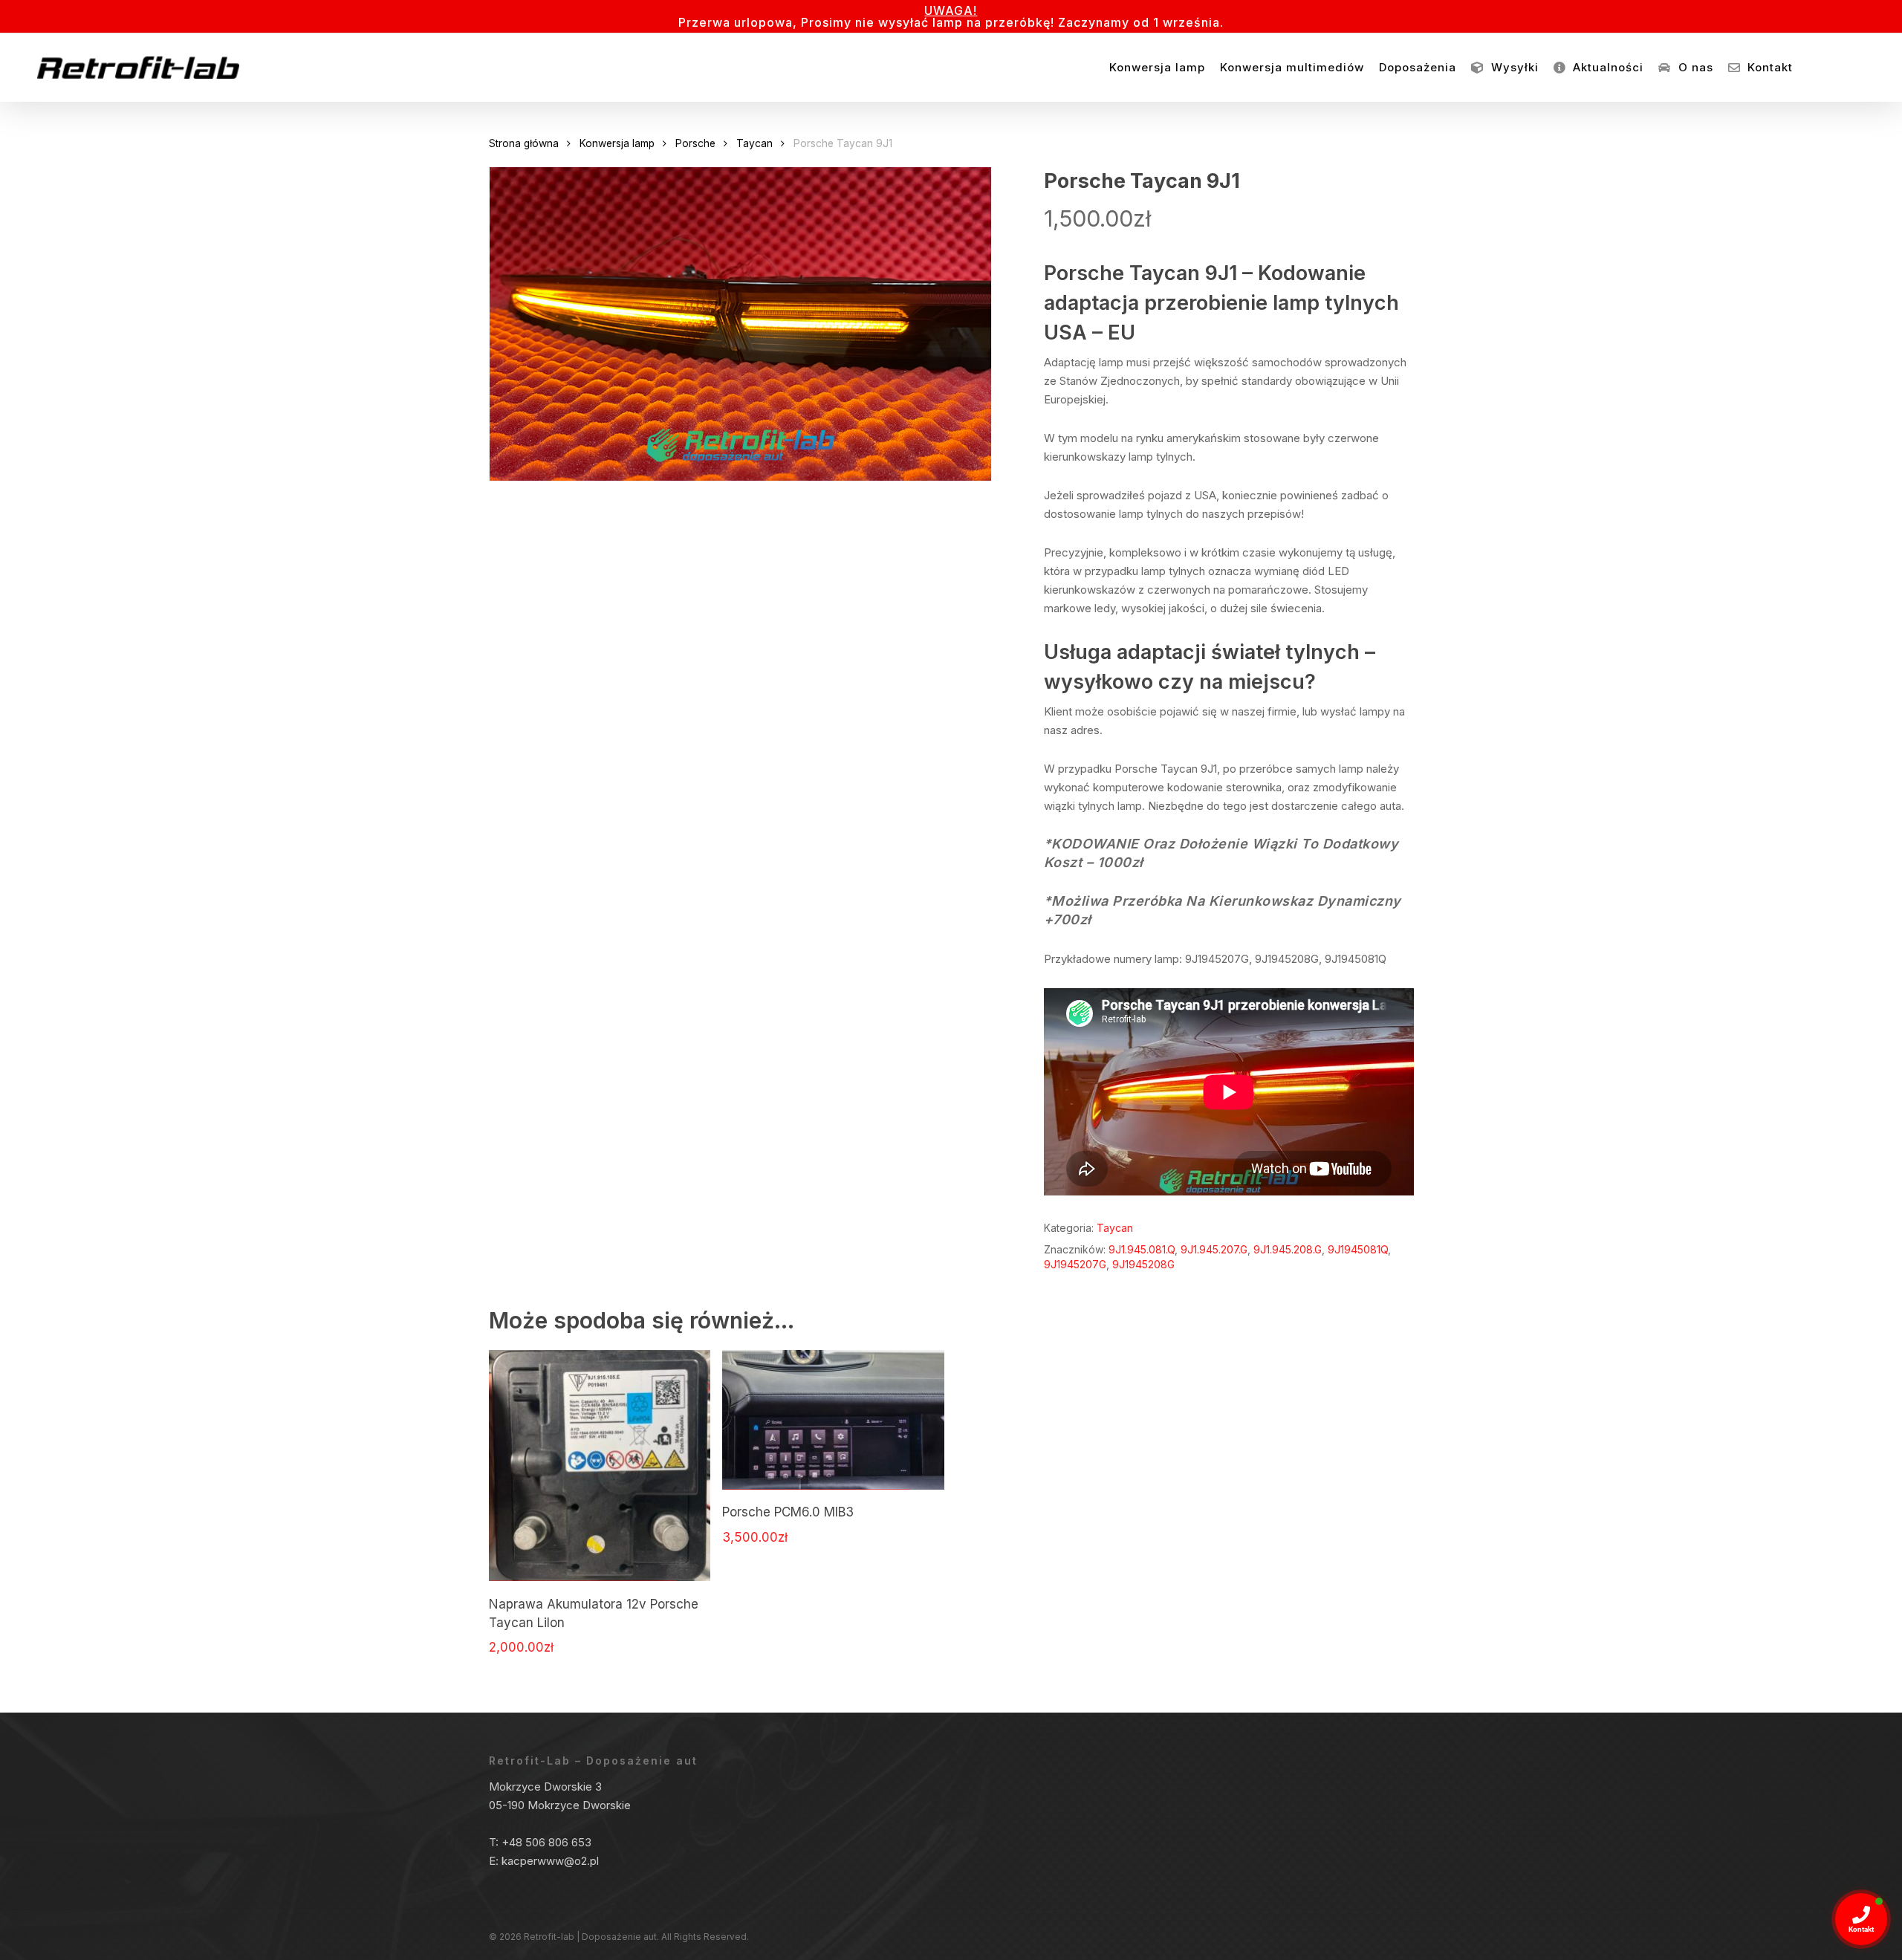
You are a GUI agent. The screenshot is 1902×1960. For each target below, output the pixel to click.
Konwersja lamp (617, 143)
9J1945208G (1143, 1264)
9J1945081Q (1358, 1249)
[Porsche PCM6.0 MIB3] (833, 1419)
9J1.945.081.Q (1142, 1249)
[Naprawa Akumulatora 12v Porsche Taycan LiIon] (600, 1466)
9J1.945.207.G (1214, 1249)
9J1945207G (1075, 1264)
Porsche (695, 143)
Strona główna (524, 143)
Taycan (754, 143)
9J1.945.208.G (1288, 1249)
